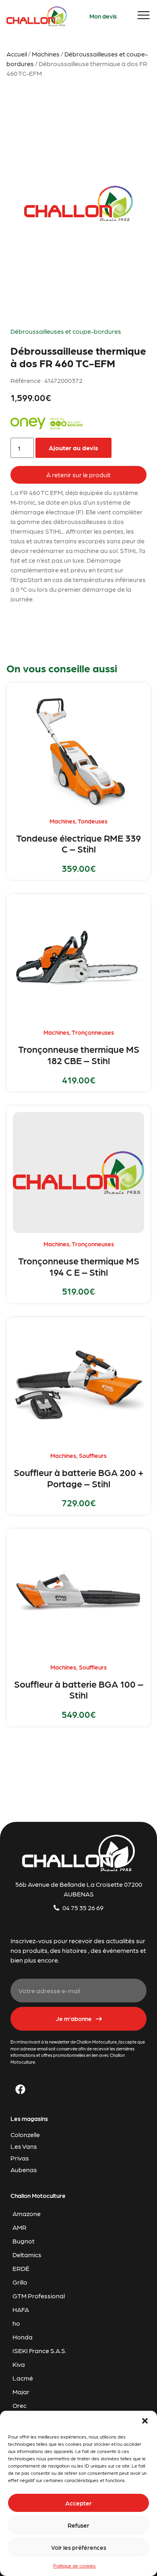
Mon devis (103, 16)
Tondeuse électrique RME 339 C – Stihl (78, 843)
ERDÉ (21, 2268)
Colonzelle (25, 2134)
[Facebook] (21, 2089)
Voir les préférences (79, 2547)
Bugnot (24, 2241)
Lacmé (23, 2378)
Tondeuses (93, 821)
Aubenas (24, 2170)
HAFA (21, 2309)
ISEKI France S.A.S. (39, 2350)
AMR (20, 2227)
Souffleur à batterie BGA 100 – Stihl (79, 1689)
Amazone (27, 2213)
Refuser (78, 2525)
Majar (21, 2392)
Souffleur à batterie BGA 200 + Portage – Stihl (79, 1478)
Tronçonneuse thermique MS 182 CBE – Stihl (79, 1054)
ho (16, 2323)
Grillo (20, 2282)
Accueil (17, 54)
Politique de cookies (74, 2566)
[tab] (79, 475)
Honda (23, 2337)
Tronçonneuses (93, 1032)
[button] (145, 2421)
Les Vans (24, 2146)
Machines (46, 54)
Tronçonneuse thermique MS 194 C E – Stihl (79, 1266)
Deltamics (27, 2255)
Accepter (78, 2503)
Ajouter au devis (73, 448)
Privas (20, 2158)
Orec (20, 2405)
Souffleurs (93, 1455)
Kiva (19, 2364)
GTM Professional (39, 2296)
